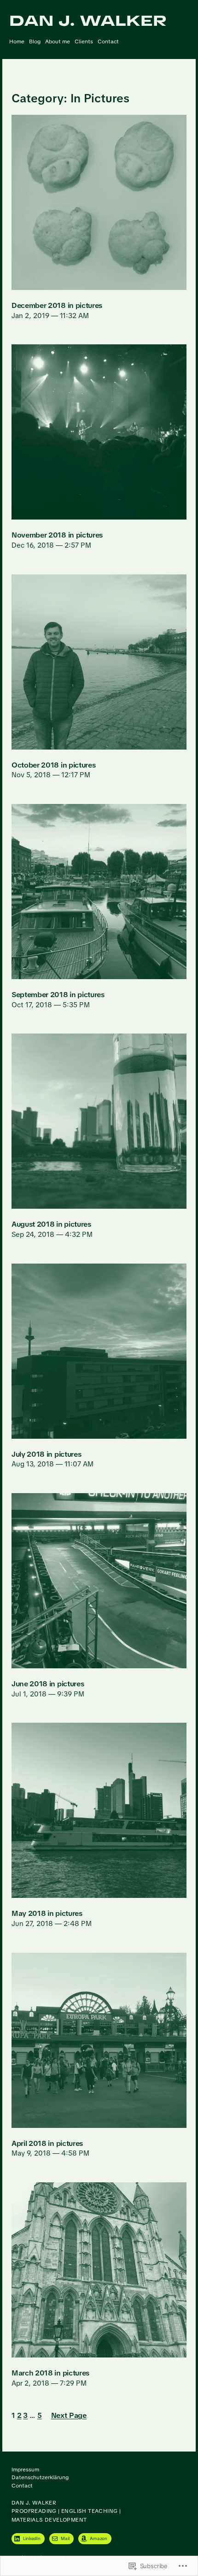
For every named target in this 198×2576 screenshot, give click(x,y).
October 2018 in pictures (53, 765)
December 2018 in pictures (57, 306)
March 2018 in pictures (50, 2373)
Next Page (69, 2416)
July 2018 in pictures (46, 1454)
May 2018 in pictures (47, 1914)
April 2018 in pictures (47, 2144)
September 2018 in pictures (58, 995)
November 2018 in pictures (57, 535)
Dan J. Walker (88, 21)
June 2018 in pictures (48, 1684)
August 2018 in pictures (51, 1224)
